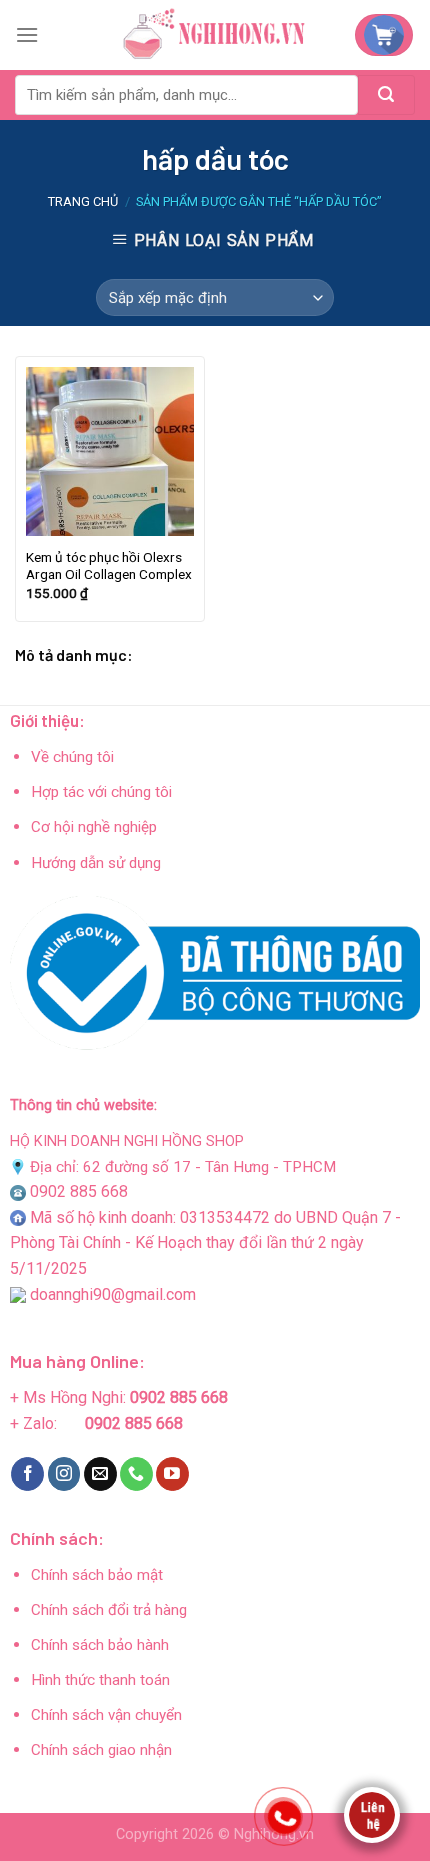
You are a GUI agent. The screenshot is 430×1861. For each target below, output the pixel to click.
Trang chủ (83, 201)
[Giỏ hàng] (384, 35)
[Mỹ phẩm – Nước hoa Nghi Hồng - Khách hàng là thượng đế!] (215, 35)
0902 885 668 (79, 1191)
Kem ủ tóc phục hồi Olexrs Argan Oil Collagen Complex (109, 566)
